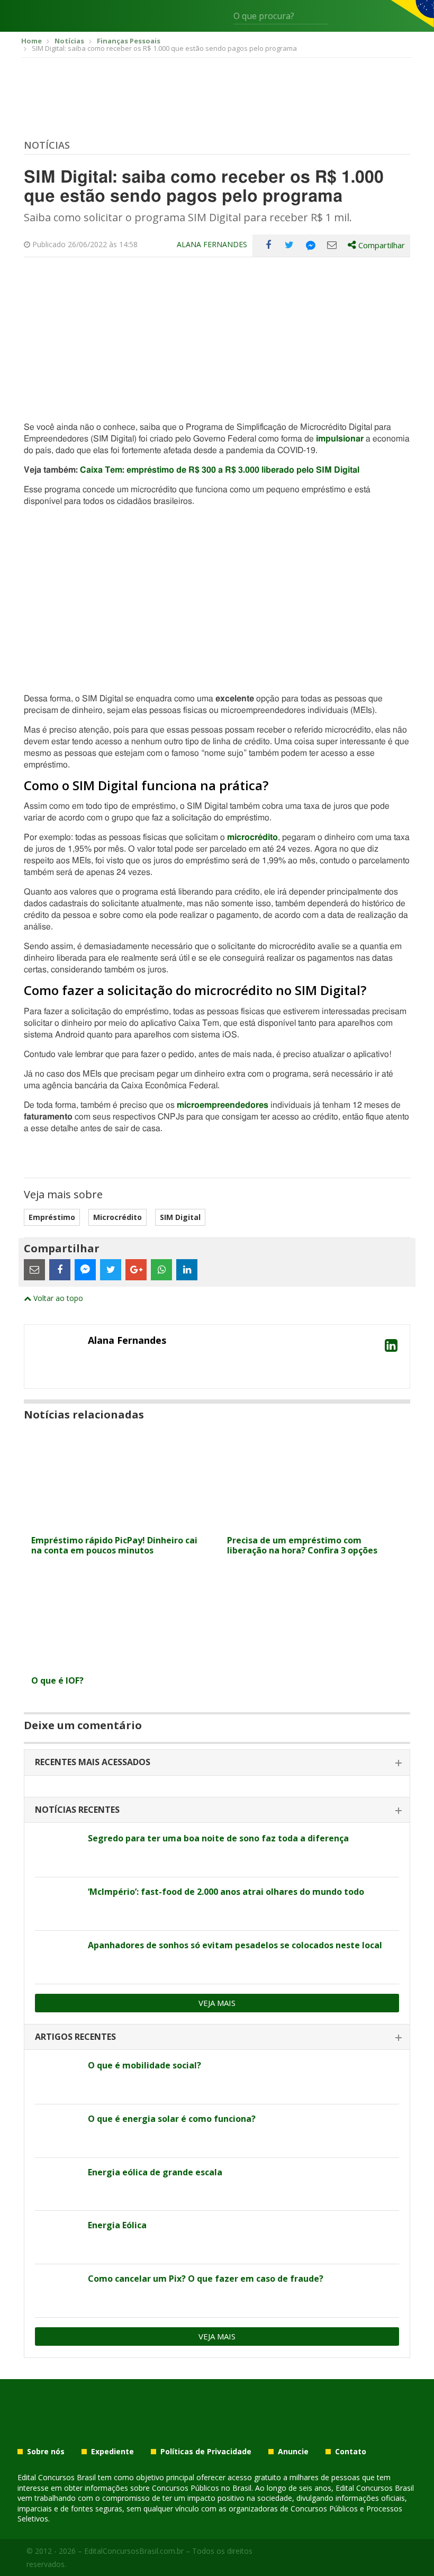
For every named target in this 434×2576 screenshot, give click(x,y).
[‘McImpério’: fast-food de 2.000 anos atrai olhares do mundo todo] (57, 1904)
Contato (351, 2452)
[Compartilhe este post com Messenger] (311, 245)
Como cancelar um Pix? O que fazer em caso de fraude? (206, 2279)
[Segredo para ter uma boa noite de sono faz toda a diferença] (57, 1850)
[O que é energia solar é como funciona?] (57, 2131)
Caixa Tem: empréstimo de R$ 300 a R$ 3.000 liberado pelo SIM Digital (220, 470)
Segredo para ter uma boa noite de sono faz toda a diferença (218, 1838)
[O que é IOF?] (119, 1664)
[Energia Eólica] (57, 2237)
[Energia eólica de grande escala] (57, 2184)
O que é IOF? (57, 1680)
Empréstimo (52, 1217)
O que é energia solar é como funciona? (172, 2119)
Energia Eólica (117, 2225)
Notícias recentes (77, 1810)
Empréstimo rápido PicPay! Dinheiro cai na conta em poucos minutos (114, 1545)
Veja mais (217, 2003)
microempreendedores (223, 1105)
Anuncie (293, 2452)
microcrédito (252, 837)
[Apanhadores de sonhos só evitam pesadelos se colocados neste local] (57, 1957)
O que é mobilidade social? (144, 2065)
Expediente (112, 2452)
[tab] (217, 1763)
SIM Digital (180, 1217)
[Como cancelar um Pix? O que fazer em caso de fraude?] (57, 2291)
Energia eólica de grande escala (155, 2172)
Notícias (47, 145)
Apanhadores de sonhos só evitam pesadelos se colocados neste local (235, 1945)
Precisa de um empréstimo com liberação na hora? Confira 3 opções (302, 1545)
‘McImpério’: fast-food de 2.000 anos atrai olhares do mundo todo (226, 1892)
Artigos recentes (75, 2037)
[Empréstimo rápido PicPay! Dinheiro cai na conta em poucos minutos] (119, 1524)
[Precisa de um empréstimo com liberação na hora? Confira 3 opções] (315, 1524)
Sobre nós (46, 2452)
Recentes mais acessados (93, 1762)
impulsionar (340, 439)
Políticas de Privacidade (206, 2452)
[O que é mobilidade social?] (57, 2077)
